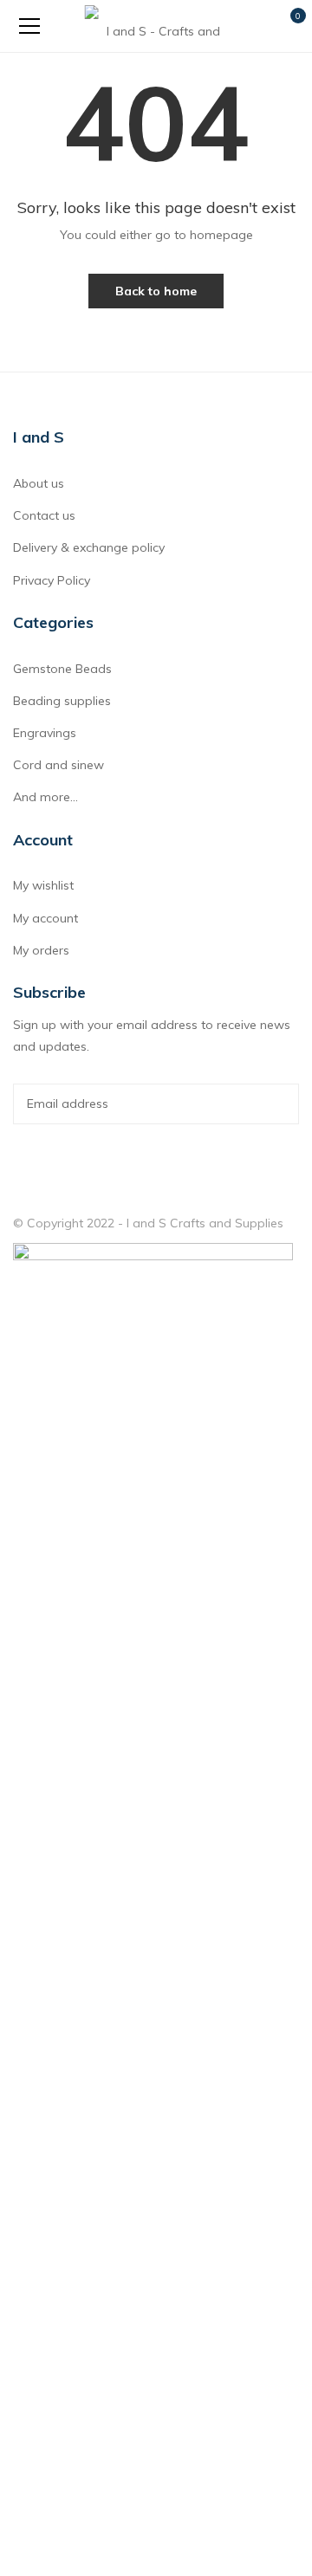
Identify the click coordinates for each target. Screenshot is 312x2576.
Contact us (44, 515)
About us (39, 483)
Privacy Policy (52, 580)
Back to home (156, 291)
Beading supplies (62, 701)
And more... (45, 797)
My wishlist (43, 885)
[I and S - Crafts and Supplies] (156, 26)
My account (45, 918)
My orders (41, 950)
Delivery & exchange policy (89, 547)
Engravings (45, 733)
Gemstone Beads (62, 669)
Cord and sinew (58, 765)
